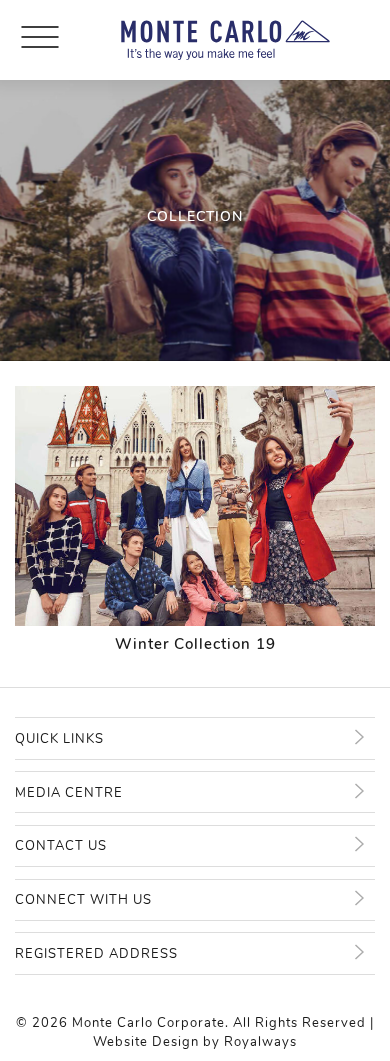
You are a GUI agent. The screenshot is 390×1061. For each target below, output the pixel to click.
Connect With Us (83, 899)
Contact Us (61, 845)
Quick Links (59, 738)
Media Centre (69, 792)
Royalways (260, 1041)
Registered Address (96, 953)
